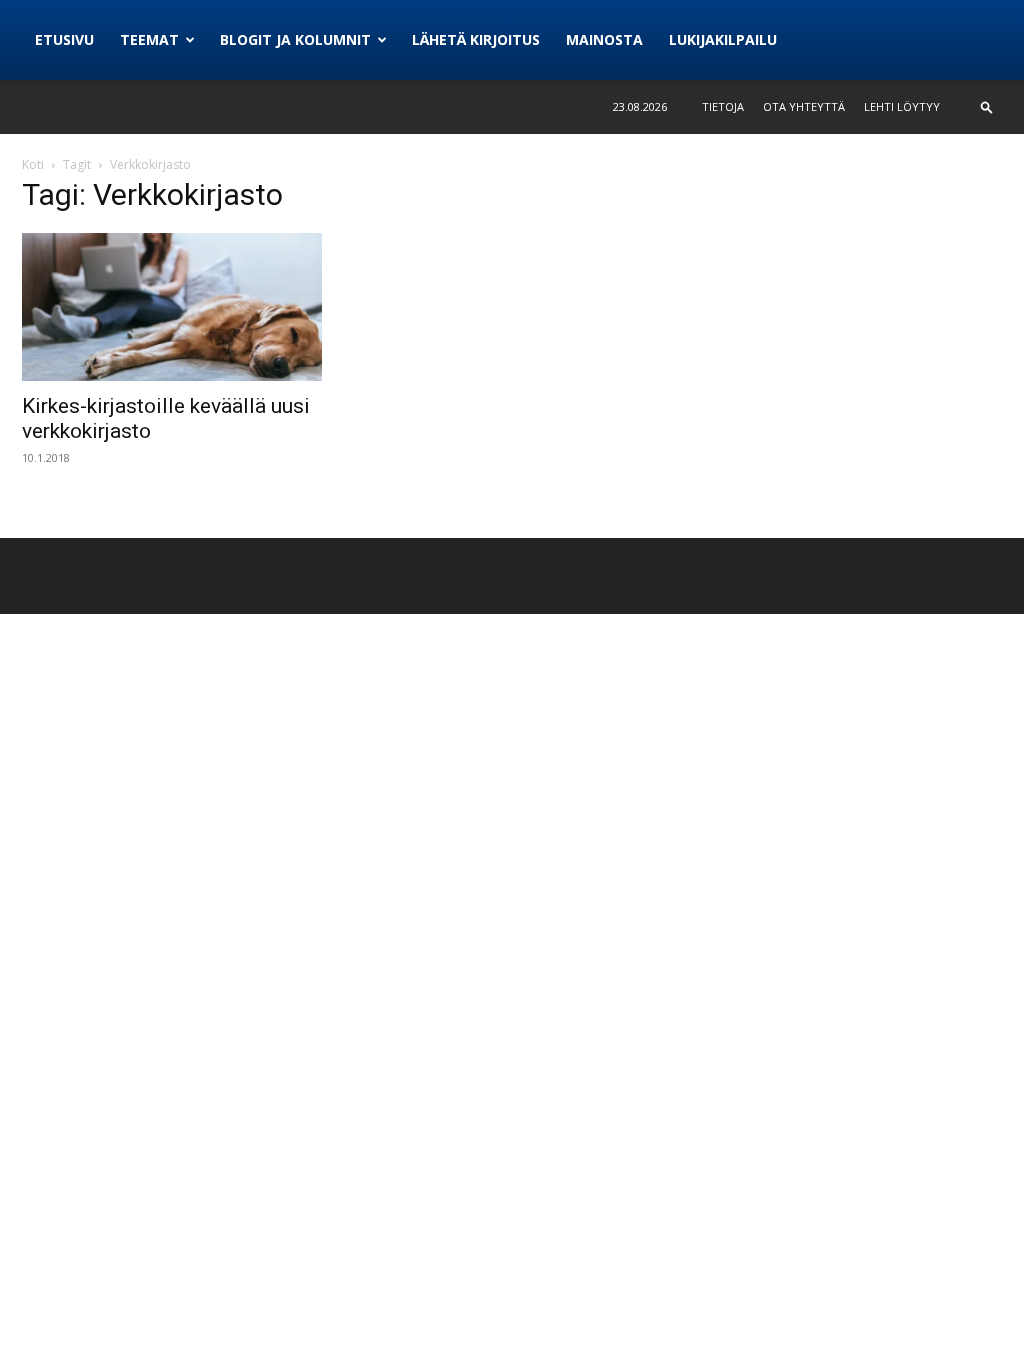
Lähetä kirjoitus (476, 39)
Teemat (149, 39)
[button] (987, 106)
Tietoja (723, 106)
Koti (33, 164)
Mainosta (604, 39)
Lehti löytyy (902, 106)
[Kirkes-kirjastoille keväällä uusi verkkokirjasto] (172, 307)
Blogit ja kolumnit (295, 39)
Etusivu (64, 39)
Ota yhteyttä (804, 106)
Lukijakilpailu (723, 39)
